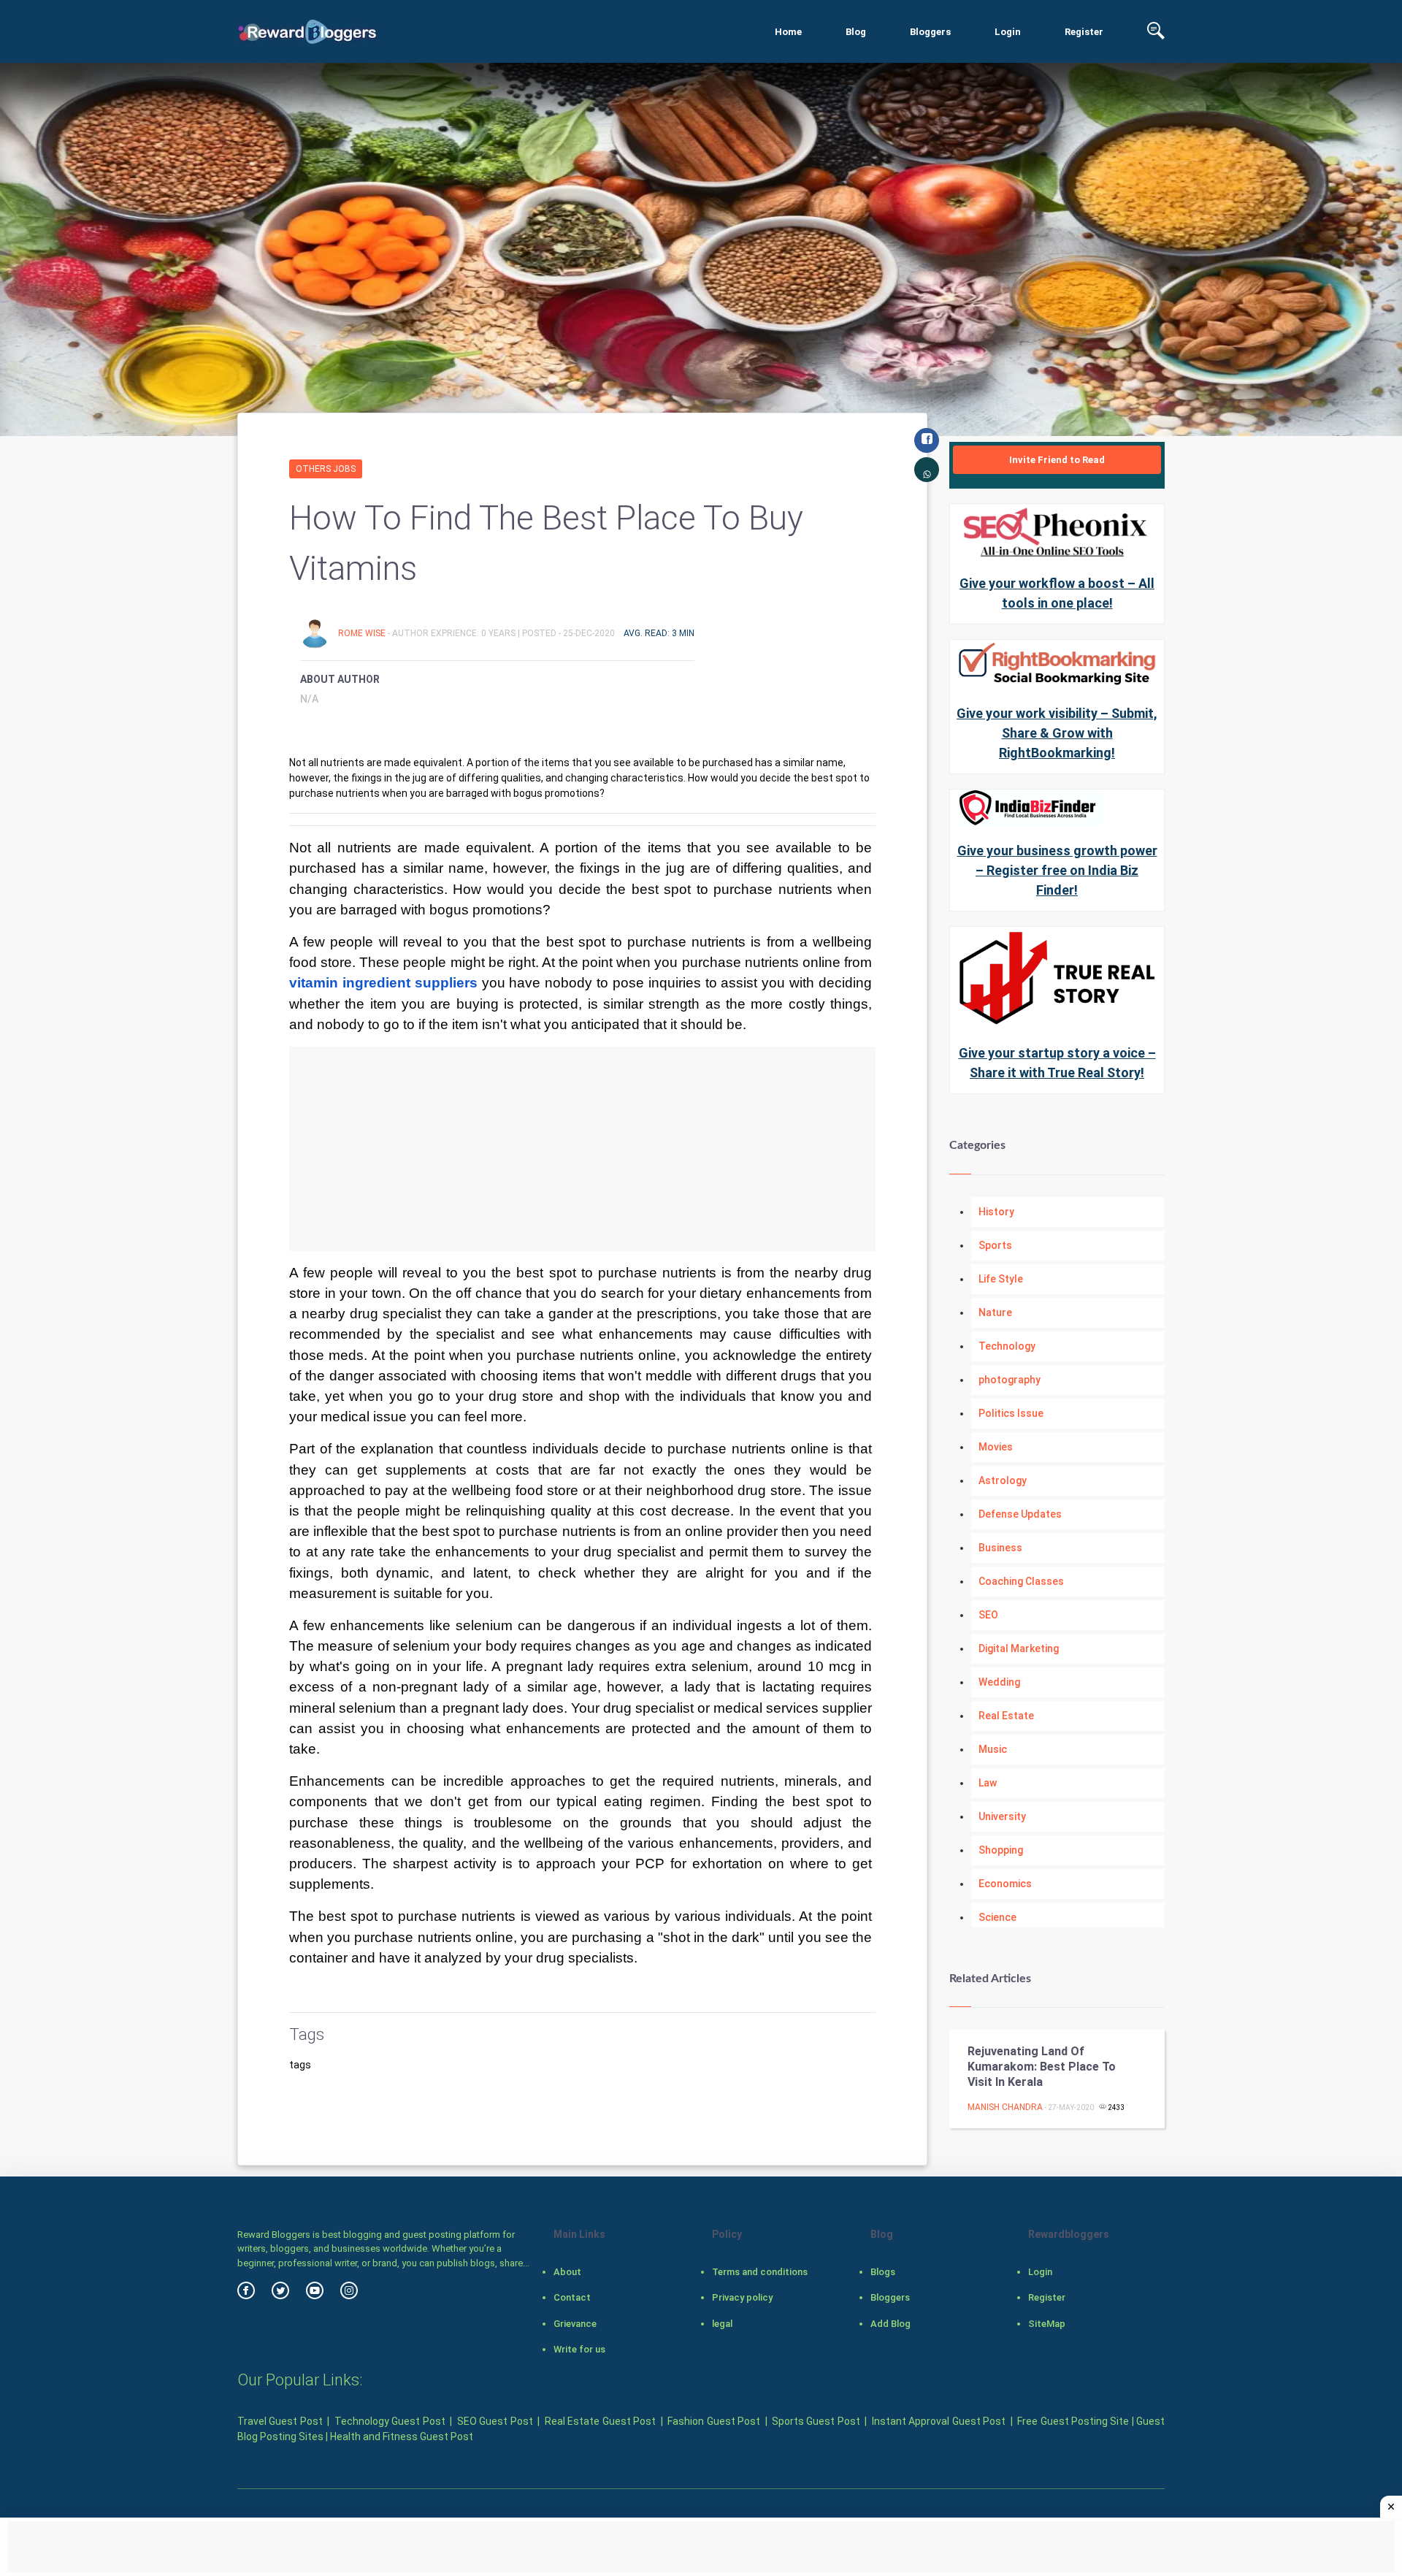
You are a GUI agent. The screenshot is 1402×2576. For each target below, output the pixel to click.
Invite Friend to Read (1057, 460)
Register (1084, 32)
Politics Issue (1011, 1413)
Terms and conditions (760, 2272)
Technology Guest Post (390, 2421)
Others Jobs (326, 469)
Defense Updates (1020, 1514)
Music (993, 1749)
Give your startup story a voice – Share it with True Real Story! (1057, 1063)
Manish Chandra (1005, 2107)
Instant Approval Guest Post (939, 2421)
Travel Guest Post (280, 2421)
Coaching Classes (1021, 1581)
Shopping (1001, 1850)
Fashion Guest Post (714, 2421)
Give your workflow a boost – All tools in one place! (1057, 593)
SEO (988, 1615)
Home (788, 32)
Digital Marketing (1019, 1648)
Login (1008, 32)
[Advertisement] (582, 1149)
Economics (1005, 1884)
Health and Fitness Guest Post (402, 2437)
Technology (1007, 1346)
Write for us (579, 2349)
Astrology (1003, 1480)
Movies (996, 1447)
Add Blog (890, 2324)
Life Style (1001, 1279)
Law (988, 1783)
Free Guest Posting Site (1073, 2421)
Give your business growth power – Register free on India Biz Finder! (1057, 870)
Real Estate (1006, 1716)
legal (722, 2324)
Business (1000, 1548)
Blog (856, 32)
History (996, 1212)
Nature (995, 1312)
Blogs (883, 2272)
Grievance (575, 2324)
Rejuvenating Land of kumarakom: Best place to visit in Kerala (1042, 2067)
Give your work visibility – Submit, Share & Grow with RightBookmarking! (1057, 733)
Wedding (999, 1682)
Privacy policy (742, 2297)
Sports (995, 1245)
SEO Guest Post (495, 2421)
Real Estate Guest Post (600, 2421)
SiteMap (1047, 2324)
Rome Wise (363, 633)
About (567, 2272)
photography (1010, 1380)
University (1002, 1816)
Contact (572, 2297)
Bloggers (930, 32)
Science (997, 1917)
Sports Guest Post (816, 2421)
